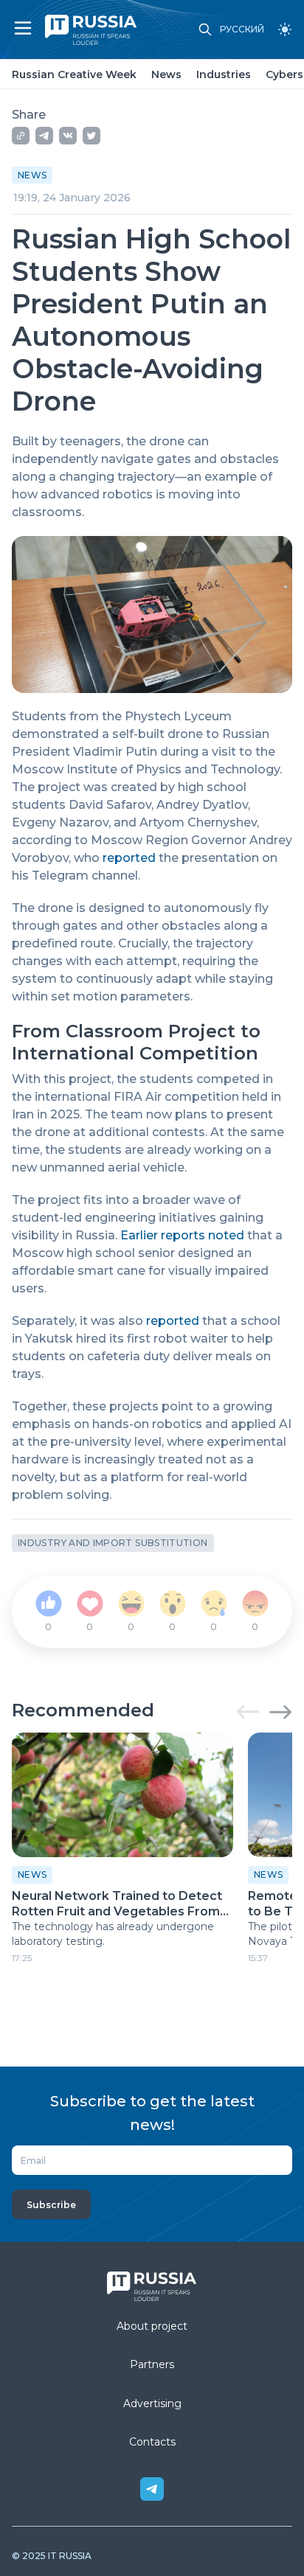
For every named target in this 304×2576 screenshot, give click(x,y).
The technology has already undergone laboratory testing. (113, 1934)
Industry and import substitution (113, 1543)
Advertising (152, 2403)
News (166, 74)
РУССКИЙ (242, 29)
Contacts (152, 2442)
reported (129, 858)
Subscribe (51, 2205)
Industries (224, 74)
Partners (152, 2364)
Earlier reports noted (182, 1235)
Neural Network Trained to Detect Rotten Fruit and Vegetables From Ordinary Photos (117, 1904)
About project (152, 2326)
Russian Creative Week (74, 74)
